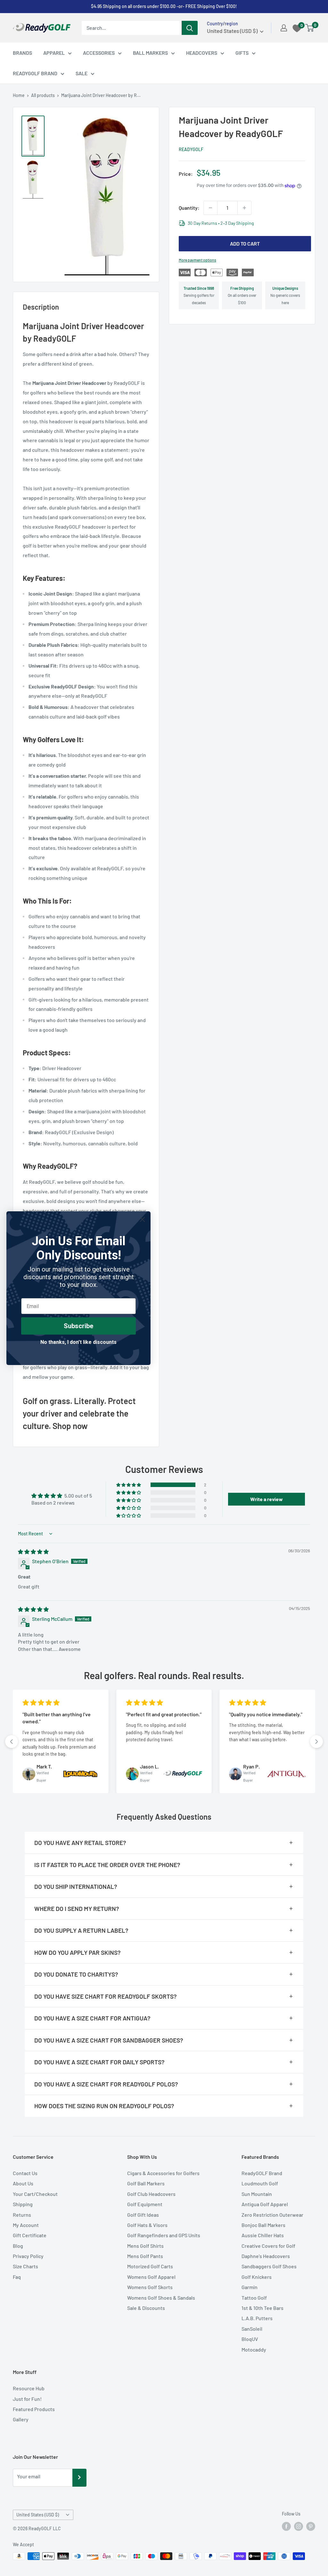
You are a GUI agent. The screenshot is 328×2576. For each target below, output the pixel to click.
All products (43, 95)
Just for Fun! (27, 2399)
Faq (17, 2277)
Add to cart (245, 244)
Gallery (21, 2419)
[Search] (190, 28)
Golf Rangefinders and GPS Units (164, 2235)
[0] (310, 28)
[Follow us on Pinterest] (311, 2526)
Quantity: (189, 208)
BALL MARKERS (150, 53)
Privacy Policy (28, 2256)
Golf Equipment (145, 2204)
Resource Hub (29, 2388)
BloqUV (250, 2339)
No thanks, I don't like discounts (78, 1342)
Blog (18, 2246)
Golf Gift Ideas (143, 2215)
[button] (129, 1485)
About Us (23, 2183)
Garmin (250, 2287)
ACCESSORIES (99, 53)
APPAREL (54, 53)
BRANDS (22, 53)
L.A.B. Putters (257, 2318)
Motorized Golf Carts (150, 2266)
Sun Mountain (257, 2194)
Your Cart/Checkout (35, 2194)
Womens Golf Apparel (151, 2277)
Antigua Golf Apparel (265, 2204)
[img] (33, 1552)
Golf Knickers (257, 2277)
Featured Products (34, 2409)
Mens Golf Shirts (145, 2246)
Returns (22, 2215)
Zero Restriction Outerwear (272, 2215)
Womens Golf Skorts (150, 2287)
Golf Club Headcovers (151, 2194)
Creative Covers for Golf (268, 2246)
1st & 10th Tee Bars (262, 2308)
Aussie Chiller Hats (263, 2235)
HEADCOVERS (202, 53)
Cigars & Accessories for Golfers (163, 2173)
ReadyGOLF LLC (45, 2528)
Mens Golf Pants (145, 2256)
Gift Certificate (30, 2235)
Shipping (23, 2204)
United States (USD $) (38, 2515)
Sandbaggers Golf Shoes (269, 2266)
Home (19, 95)
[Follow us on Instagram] (299, 2526)
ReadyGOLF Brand (262, 2173)
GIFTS (242, 53)
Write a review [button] (266, 1499)
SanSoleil (252, 2329)
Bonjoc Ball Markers (263, 2225)
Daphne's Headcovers (266, 2256)
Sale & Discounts (146, 2308)
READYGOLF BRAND (35, 73)
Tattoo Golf (254, 2298)
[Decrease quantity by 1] (210, 208)
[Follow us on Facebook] (286, 2526)
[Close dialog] (142, 1219)
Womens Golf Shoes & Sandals (161, 2298)
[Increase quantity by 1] (244, 208)
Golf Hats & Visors (147, 2225)
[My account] (284, 28)
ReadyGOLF (191, 149)
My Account (26, 2225)
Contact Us (25, 2173)
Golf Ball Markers (146, 2183)
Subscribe (78, 1326)
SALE (82, 73)
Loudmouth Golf (260, 2183)
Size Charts (25, 2266)
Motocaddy (254, 2349)
